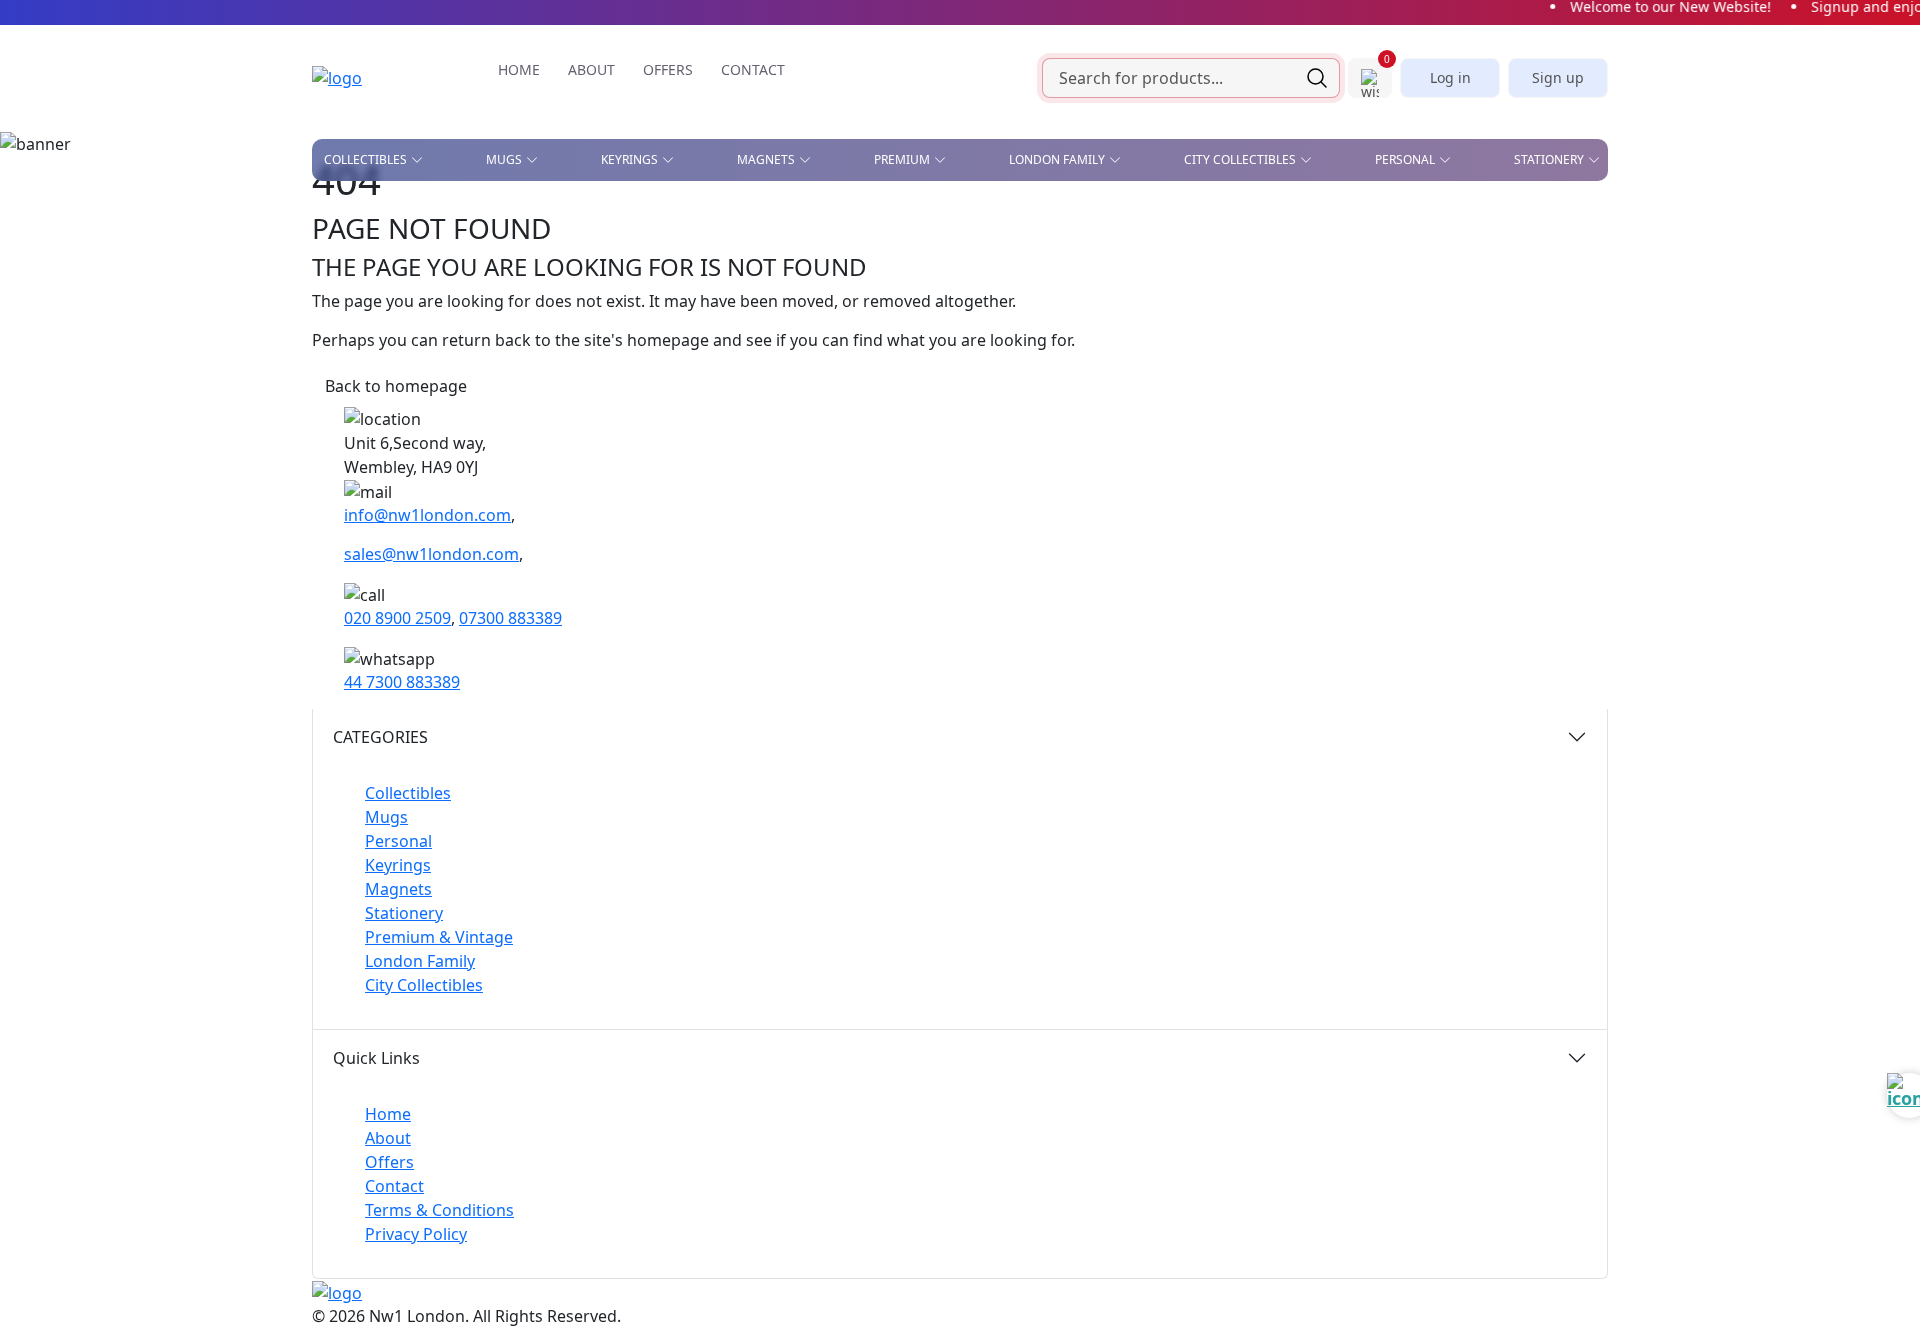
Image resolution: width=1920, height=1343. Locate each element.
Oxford (781, 274)
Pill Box (1304, 342)
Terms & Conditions (439, 1210)
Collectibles (408, 793)
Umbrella (1310, 400)
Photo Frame (1130, 342)
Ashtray (350, 216)
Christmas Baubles (387, 245)
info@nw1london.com (427, 515)
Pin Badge (356, 303)
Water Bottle (938, 400)
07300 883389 (510, 618)
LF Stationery (609, 274)
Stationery (404, 913)
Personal (398, 841)
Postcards (1270, 258)
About (388, 1138)
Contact (394, 1186)
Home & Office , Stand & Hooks (1314, 222)
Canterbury (795, 245)
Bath (771, 216)
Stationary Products (1115, 258)
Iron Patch (360, 361)
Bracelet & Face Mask (966, 258)
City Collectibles (424, 985)
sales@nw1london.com (431, 554)
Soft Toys (1309, 371)
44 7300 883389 (402, 682)
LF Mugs (591, 245)
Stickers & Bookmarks (1501, 216)
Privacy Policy (416, 1234)
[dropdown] (421, 160)
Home (388, 1114)
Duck (340, 274)
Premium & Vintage (439, 937)
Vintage (540, 361)
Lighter (920, 342)
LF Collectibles (616, 216)
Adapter (921, 216)
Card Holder (937, 287)
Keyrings (398, 865)
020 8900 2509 (397, 618)
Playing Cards (1090, 216)
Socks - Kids (1124, 371)
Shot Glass (360, 332)
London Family (420, 961)
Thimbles (1116, 400)
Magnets (398, 889)
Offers (389, 1162)
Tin (746, 332)
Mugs (386, 817)
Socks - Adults (943, 371)
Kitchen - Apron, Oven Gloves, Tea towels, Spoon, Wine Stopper (1351, 300)
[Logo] (367, 78)
